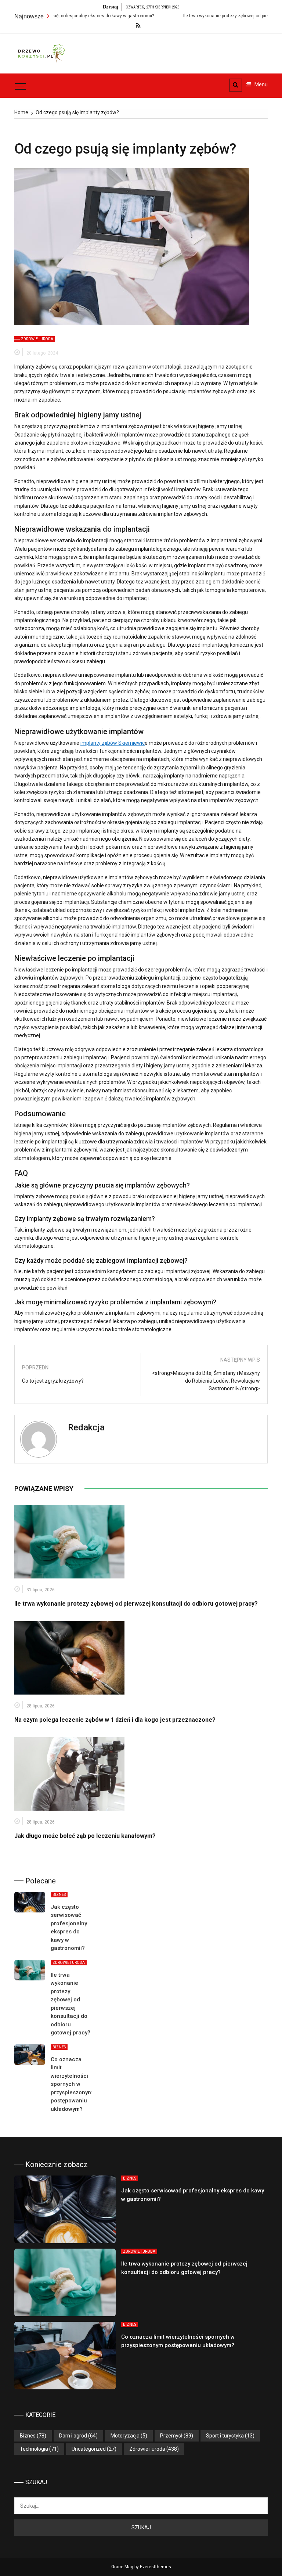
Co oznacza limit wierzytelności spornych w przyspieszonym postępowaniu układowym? (72, 2084)
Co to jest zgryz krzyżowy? (53, 1381)
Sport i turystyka (225, 2436)
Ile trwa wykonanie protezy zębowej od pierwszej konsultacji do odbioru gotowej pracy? (136, 1604)
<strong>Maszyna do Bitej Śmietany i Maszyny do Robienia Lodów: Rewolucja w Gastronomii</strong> (206, 1381)
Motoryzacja (125, 2436)
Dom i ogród (73, 2436)
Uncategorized (89, 2449)
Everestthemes (156, 2567)
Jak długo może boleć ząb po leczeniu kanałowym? (85, 1836)
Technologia (34, 2449)
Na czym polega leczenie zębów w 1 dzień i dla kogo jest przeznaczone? (115, 1720)
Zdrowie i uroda (37, 339)
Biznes (59, 1895)
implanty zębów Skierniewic (113, 743)
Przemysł (171, 2436)
